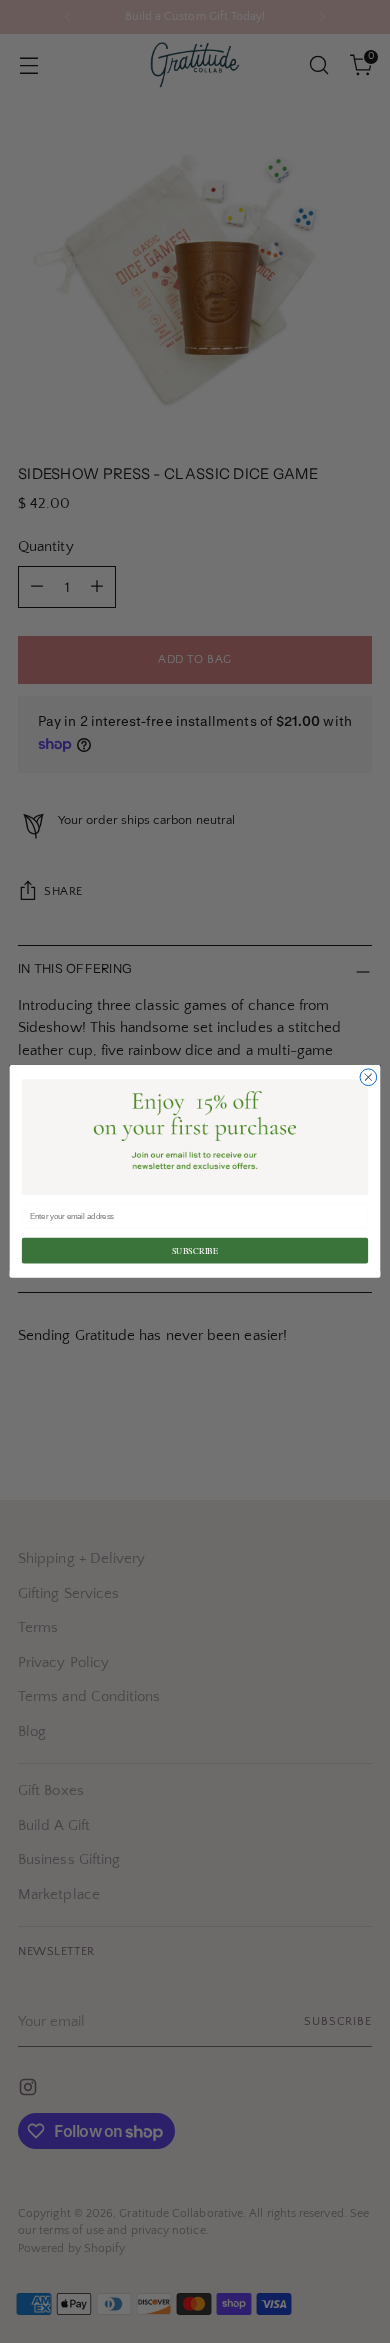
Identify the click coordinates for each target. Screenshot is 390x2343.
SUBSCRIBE (195, 1250)
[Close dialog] (368, 1077)
